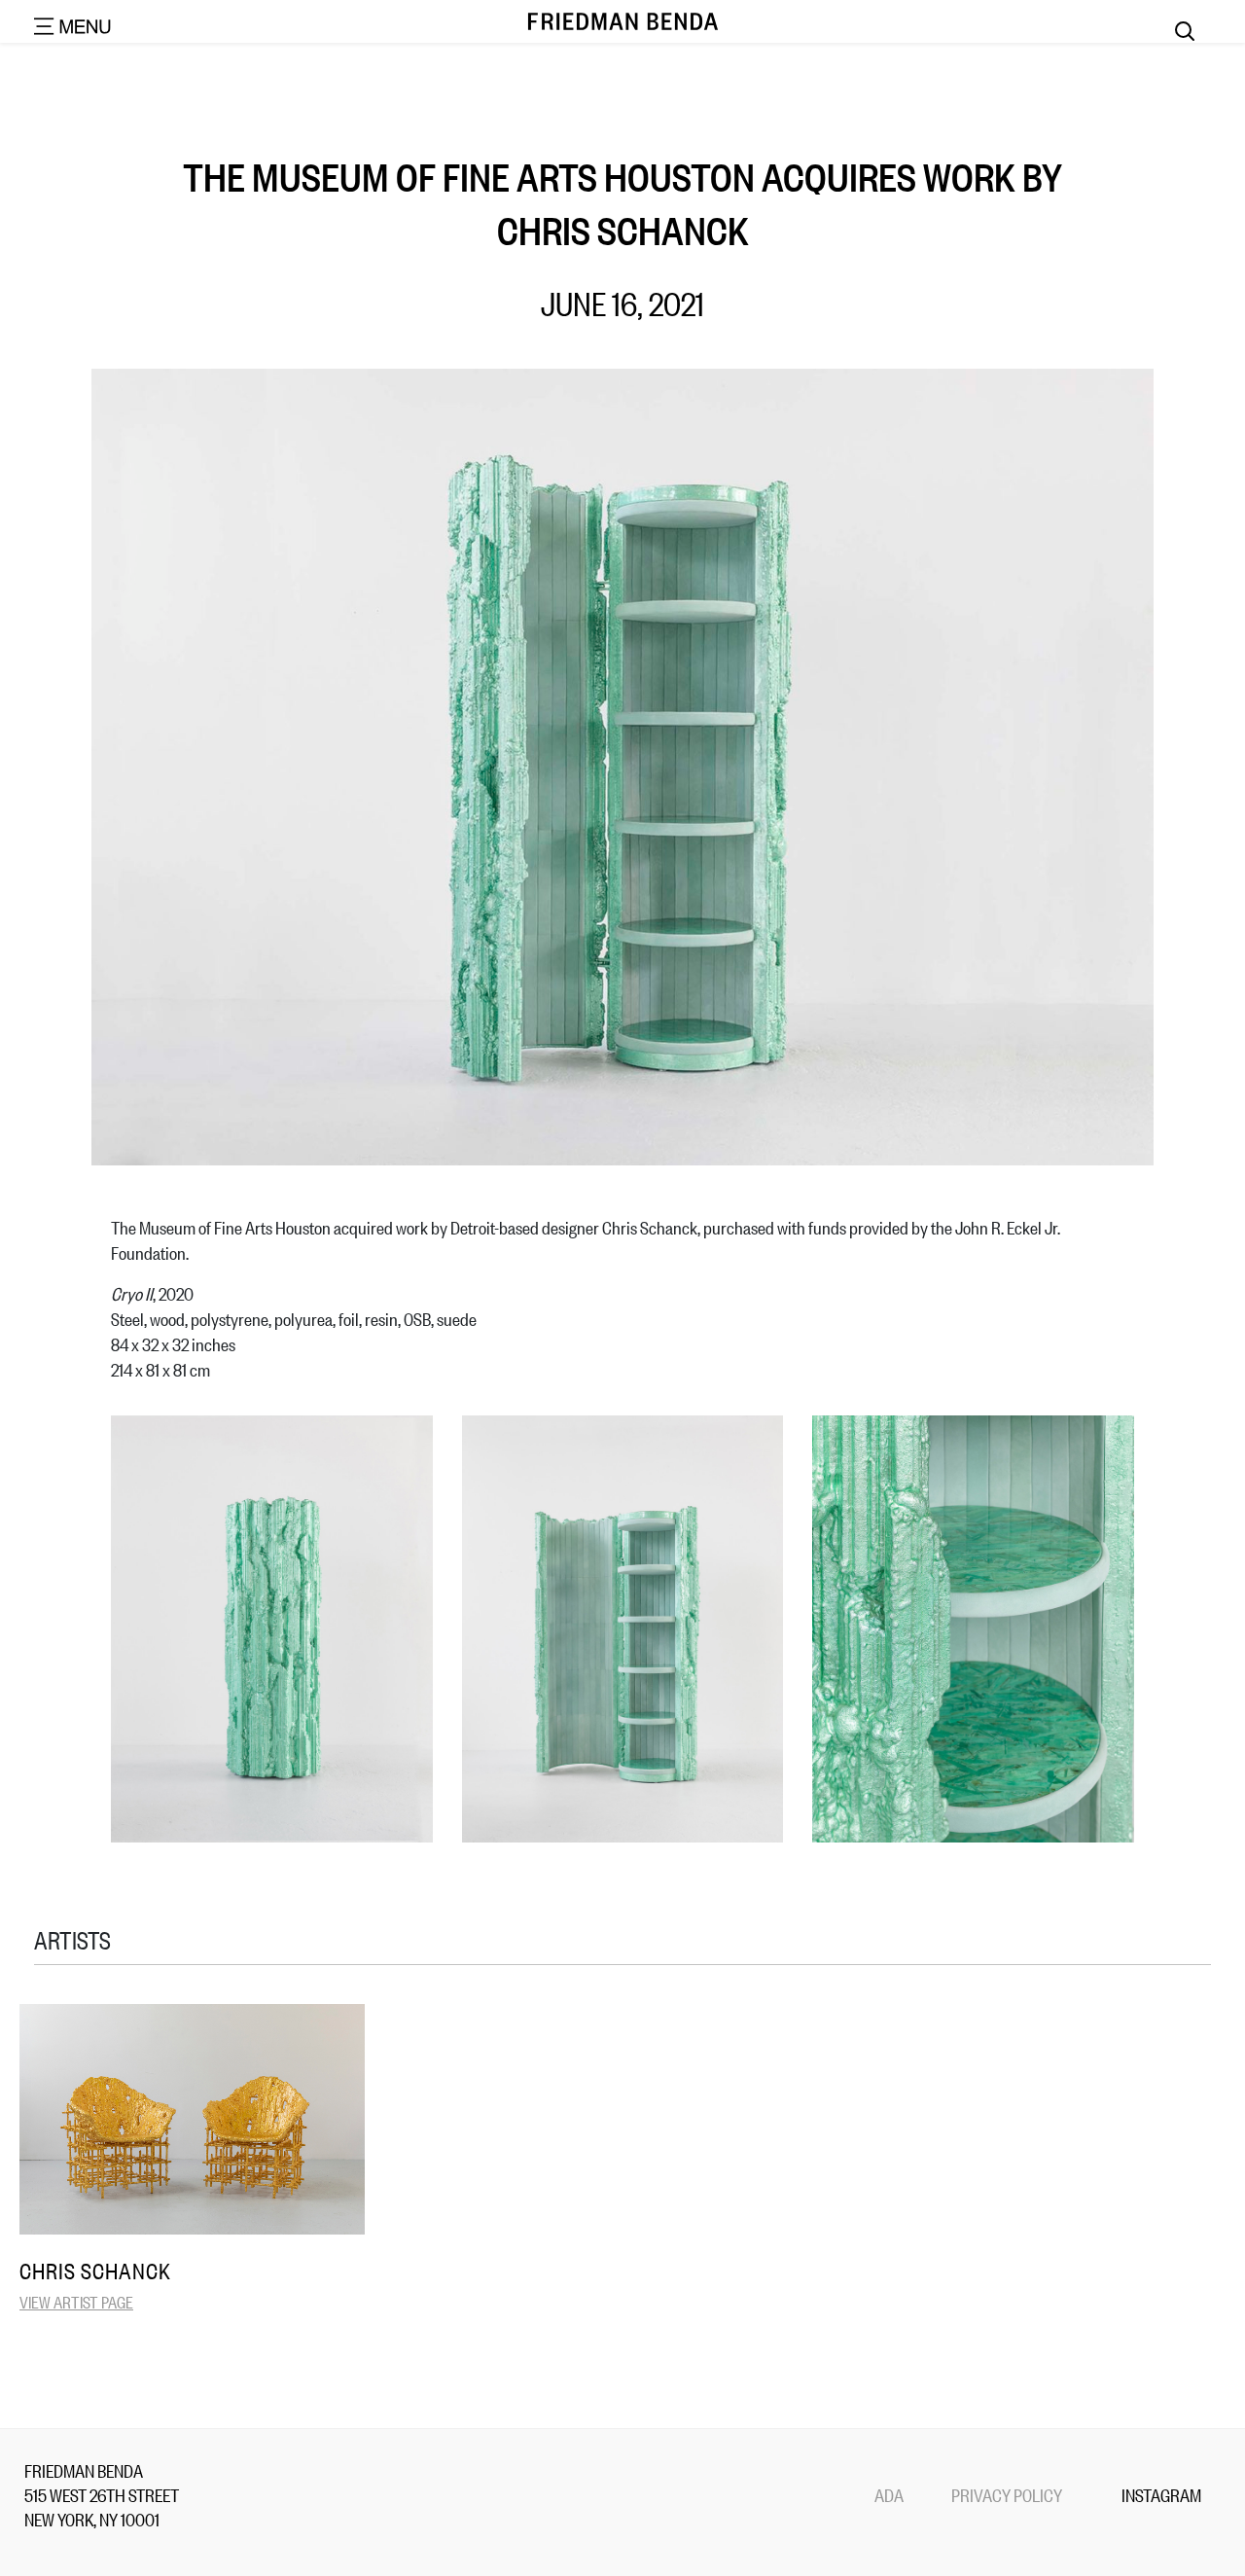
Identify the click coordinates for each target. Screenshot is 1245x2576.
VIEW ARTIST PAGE (76, 2301)
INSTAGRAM (1161, 2494)
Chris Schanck (95, 2271)
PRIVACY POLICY (1007, 2494)
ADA (889, 2494)
